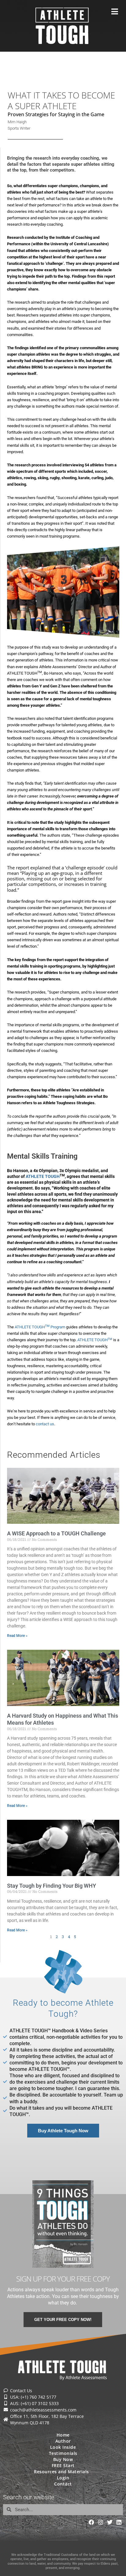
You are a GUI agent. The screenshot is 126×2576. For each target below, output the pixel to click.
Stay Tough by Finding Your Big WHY (52, 1886)
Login (63, 2478)
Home (63, 2435)
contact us (45, 1424)
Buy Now (63, 2459)
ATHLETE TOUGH (95, 1340)
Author (63, 2441)
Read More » (17, 1636)
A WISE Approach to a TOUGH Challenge (56, 1533)
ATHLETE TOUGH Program (40, 1327)
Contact (63, 2484)
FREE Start (63, 2465)
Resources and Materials (61, 2472)
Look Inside (63, 2447)
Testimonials (63, 2453)
